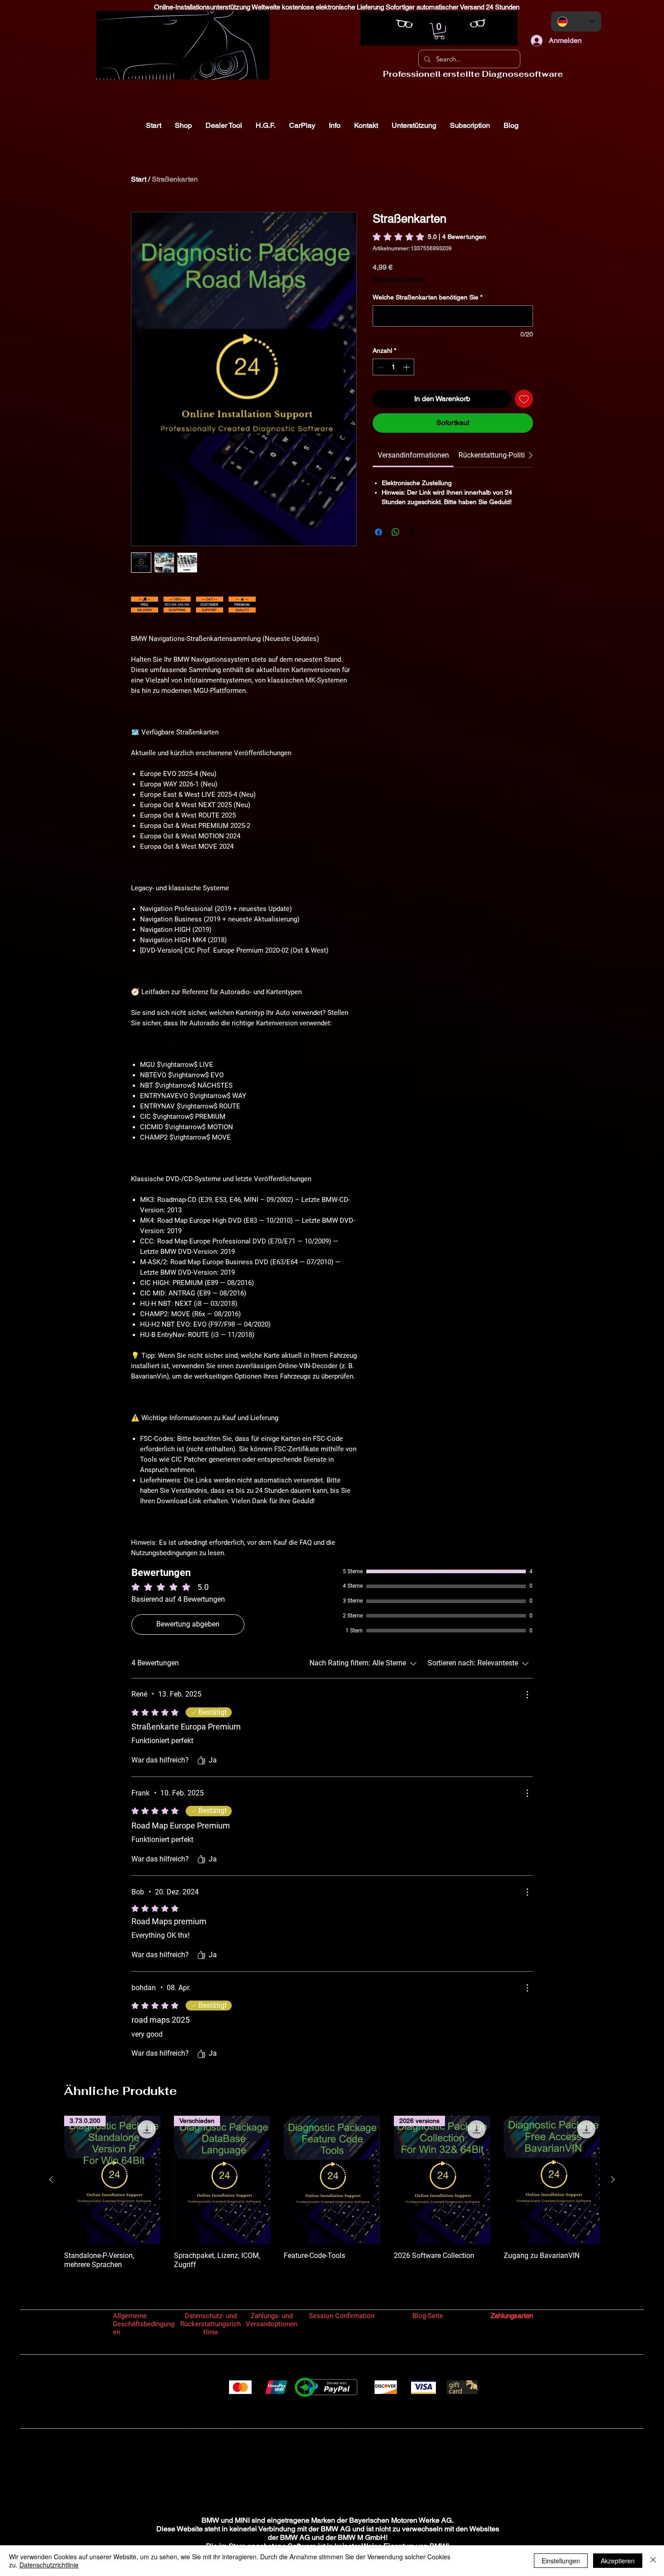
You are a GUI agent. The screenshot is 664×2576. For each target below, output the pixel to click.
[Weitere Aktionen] (527, 1695)
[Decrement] (380, 367)
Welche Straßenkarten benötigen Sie (428, 297)
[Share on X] (413, 532)
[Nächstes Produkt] (613, 2179)
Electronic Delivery (399, 279)
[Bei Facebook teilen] (379, 532)
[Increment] (407, 367)
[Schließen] (653, 2561)
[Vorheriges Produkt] (51, 2179)
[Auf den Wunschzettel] (524, 399)
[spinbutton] (393, 367)
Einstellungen (561, 2561)
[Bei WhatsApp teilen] (396, 532)
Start (139, 179)
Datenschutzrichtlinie (49, 2565)
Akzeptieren (618, 2561)
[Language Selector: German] (576, 21)
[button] (439, 31)
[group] (332, 2197)
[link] (429, 237)
